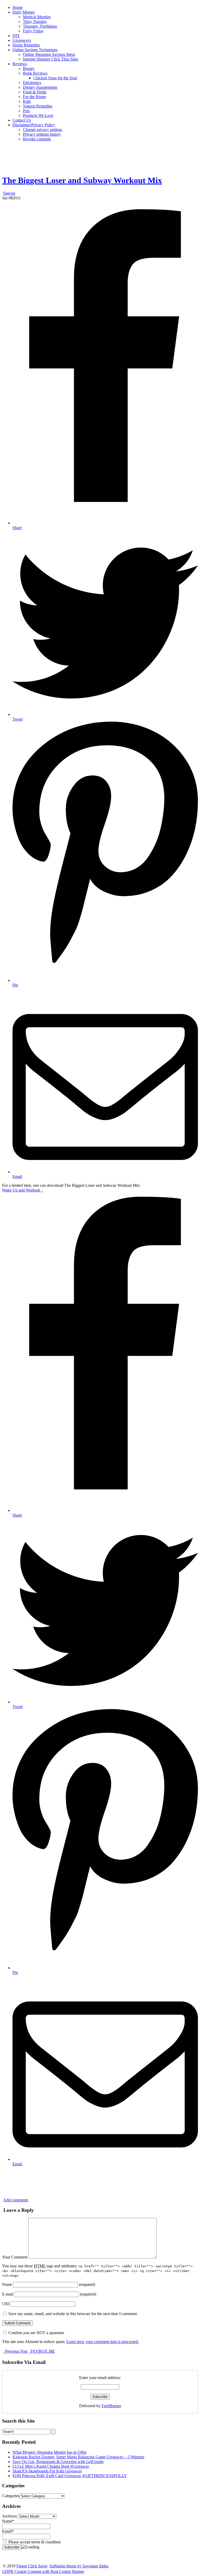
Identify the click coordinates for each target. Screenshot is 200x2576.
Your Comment (15, 2257)
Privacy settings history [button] (42, 134)
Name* (8, 2521)
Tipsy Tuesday (35, 22)
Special (9, 193)
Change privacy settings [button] (43, 130)
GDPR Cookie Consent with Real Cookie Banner (43, 2571)
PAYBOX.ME (42, 2351)
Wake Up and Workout (23, 1190)
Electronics (32, 83)
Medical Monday (37, 17)
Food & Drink (35, 92)
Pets (26, 111)
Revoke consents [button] (37, 139)
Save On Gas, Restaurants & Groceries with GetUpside (58, 2462)
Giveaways (22, 40)
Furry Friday (33, 31)
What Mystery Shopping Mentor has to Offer (49, 2452)
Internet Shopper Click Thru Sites (51, 59)
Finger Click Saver (32, 2566)
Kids (27, 101)
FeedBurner (111, 2406)
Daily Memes (24, 12)
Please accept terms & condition (34, 2542)
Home (18, 7)
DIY (16, 36)
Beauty (29, 68)
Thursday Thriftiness (40, 26)
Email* (8, 2531)
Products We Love (38, 115)
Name (7, 2284)
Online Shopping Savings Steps (49, 54)
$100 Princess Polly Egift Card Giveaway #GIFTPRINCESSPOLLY (70, 2476)
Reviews (20, 64)
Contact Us (22, 120)
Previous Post (16, 2351)
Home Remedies (26, 45)
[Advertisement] (100, 157)
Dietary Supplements (40, 87)
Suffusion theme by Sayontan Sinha (79, 2566)
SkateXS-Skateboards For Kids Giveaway (47, 2471)
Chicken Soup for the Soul (55, 78)
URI (6, 2304)
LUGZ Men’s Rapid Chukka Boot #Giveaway (51, 2466)
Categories (11, 2496)
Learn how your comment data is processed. (103, 2342)
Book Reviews (35, 73)
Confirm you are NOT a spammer (36, 2333)
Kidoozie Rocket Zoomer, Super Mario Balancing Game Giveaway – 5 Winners (78, 2457)
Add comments (16, 2200)
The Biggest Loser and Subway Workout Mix (82, 180)
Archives (10, 2516)
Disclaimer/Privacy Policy (34, 125)
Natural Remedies (38, 106)
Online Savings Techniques (35, 50)
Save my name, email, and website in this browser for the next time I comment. (73, 2314)
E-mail (8, 2294)
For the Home (34, 97)
